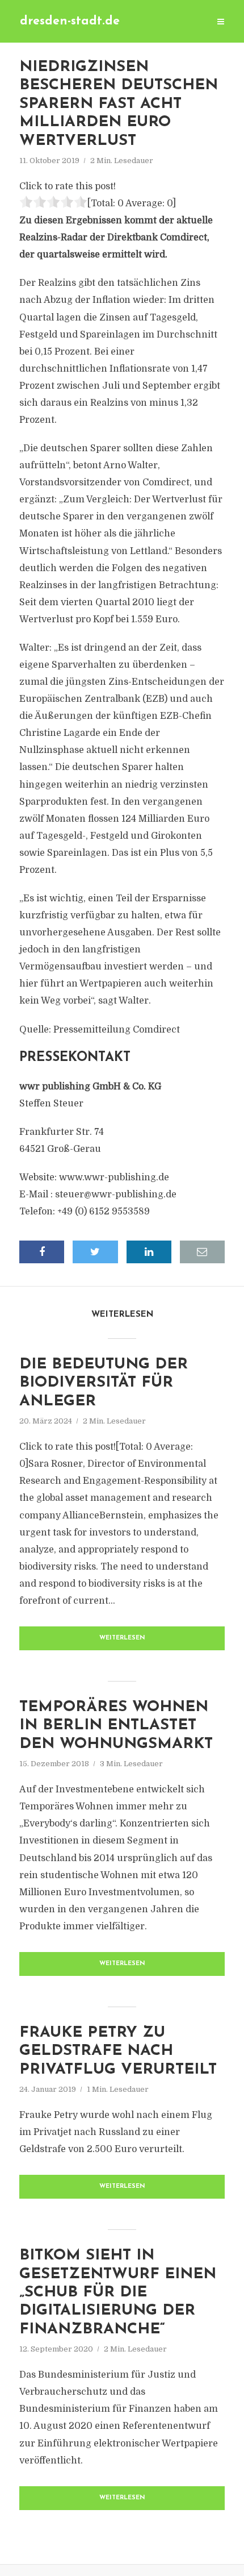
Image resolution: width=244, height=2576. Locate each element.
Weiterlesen (122, 1638)
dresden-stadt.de (70, 21)
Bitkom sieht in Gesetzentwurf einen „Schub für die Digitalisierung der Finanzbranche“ (118, 2293)
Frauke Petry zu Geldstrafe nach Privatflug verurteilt (118, 2051)
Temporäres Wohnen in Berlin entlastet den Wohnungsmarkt (116, 1726)
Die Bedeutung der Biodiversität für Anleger (104, 1383)
